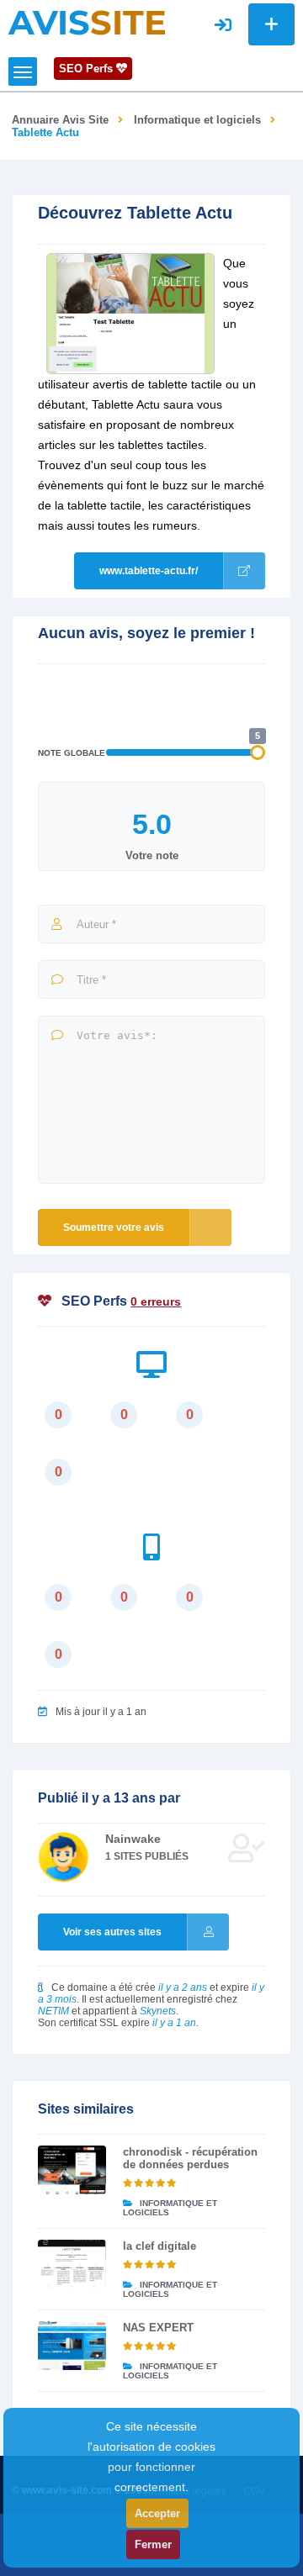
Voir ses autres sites (112, 1932)
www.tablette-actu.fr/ (149, 571)
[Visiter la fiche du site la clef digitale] (72, 2264)
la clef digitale (159, 2246)
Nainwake (133, 1839)
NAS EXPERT (158, 2328)
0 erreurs (156, 1301)
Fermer (153, 2544)
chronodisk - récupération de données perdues (190, 2158)
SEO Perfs (88, 69)
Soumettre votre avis (114, 1227)
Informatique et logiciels (197, 120)
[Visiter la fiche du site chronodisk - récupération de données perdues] (72, 2170)
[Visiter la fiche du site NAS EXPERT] (72, 2346)
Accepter (157, 2513)
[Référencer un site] (271, 24)
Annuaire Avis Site (60, 120)
